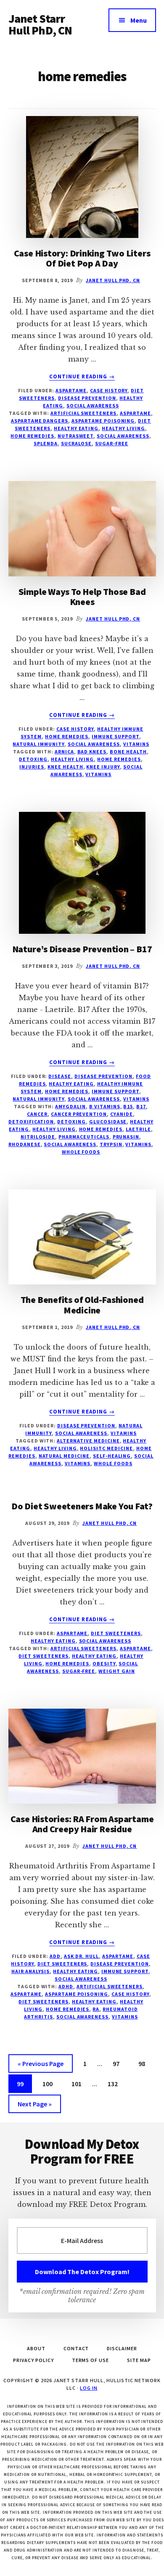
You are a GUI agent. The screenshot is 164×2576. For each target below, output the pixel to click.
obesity (104, 1663)
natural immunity (38, 744)
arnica (64, 752)
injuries (32, 767)
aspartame (135, 413)
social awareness (93, 406)
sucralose (77, 443)
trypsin (111, 1144)
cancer (37, 1114)
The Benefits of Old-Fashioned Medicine (82, 1305)
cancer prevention (79, 1114)
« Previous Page (41, 2066)
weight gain (117, 1671)
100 (49, 2083)
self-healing (112, 1456)
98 (145, 2063)
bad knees (92, 752)
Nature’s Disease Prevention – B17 (82, 949)
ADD (55, 1956)
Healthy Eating (71, 1084)
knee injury (103, 767)
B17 (141, 1106)
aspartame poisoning (103, 421)
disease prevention (87, 398)
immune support (115, 736)
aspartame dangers (40, 421)
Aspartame (71, 390)
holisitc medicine (106, 1448)
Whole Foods (81, 1152)
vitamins (136, 744)
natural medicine (64, 1456)
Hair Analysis (30, 1971)
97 (119, 2063)
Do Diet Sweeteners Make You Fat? (82, 1506)
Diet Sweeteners (116, 1633)
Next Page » (34, 2106)
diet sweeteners (43, 1656)
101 (78, 2083)
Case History (109, 390)
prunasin (126, 1137)
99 (24, 2083)
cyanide (122, 1114)
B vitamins (105, 1106)
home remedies (32, 436)
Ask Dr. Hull (82, 1956)
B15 (128, 1106)
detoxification (31, 1122)
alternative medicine (88, 1441)
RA (96, 2009)
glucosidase (108, 1122)
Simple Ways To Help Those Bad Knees (82, 597)
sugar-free (112, 443)
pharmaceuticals (84, 1137)
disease (60, 1076)
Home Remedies (67, 736)
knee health (65, 767)
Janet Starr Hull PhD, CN (40, 24)
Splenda (46, 443)
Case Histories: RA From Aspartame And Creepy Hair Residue (82, 1824)
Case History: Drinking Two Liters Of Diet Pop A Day (82, 258)
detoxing (33, 759)
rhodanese (25, 1144)
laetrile (138, 1129)
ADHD (66, 1986)
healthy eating (76, 428)
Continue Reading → (82, 377)
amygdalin (70, 1106)
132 (114, 2083)
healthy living (123, 428)
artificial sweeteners (83, 413)
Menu (139, 20)
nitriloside (38, 1137)
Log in (89, 2388)
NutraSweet (76, 436)
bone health (128, 752)
